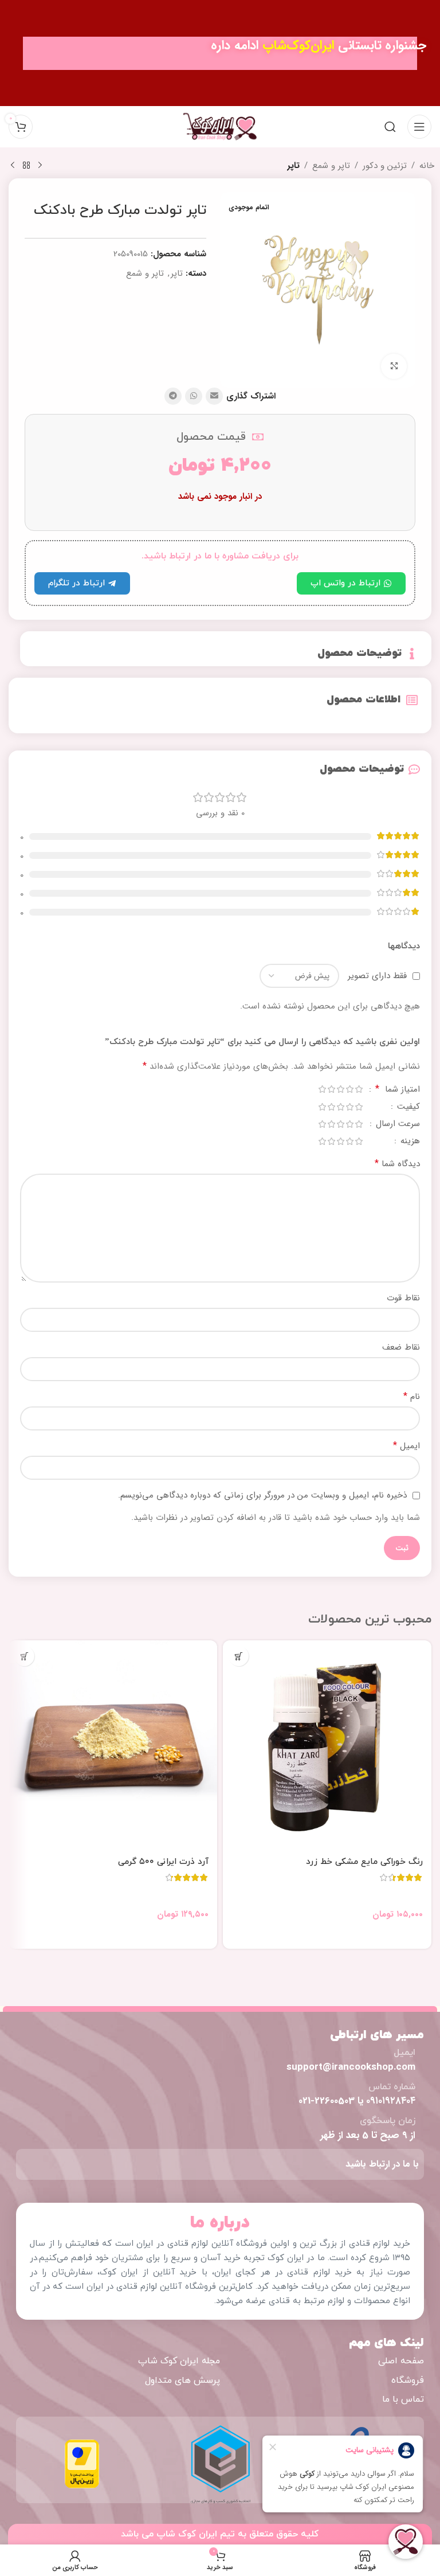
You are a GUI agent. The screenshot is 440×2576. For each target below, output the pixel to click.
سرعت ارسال (396, 1125)
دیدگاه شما (397, 1164)
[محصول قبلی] (40, 166)
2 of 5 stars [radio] (349, 1089)
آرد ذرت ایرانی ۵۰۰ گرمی (163, 1862)
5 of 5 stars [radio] (322, 1089)
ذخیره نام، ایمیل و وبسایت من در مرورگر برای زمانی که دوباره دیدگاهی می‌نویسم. (262, 1495)
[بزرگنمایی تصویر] (394, 367)
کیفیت (407, 1108)
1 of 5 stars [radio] (359, 1089)
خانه (427, 166)
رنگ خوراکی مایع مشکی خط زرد (364, 1862)
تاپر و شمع (331, 166)
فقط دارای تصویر (377, 976)
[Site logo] (220, 126)
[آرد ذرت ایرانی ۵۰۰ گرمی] (113, 1745)
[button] (239, 1656)
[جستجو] (390, 127)
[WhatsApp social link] (194, 396)
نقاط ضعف (401, 1347)
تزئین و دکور (385, 166)
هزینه (409, 1142)
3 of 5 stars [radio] (340, 1089)
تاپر (293, 166)
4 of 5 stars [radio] (331, 1089)
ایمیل (406, 1446)
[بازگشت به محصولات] (26, 166)
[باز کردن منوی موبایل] (419, 127)
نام (412, 1397)
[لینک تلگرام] (173, 396)
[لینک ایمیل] (214, 396)
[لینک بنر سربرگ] (220, 53)
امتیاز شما (398, 1090)
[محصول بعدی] (13, 166)
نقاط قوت (403, 1298)
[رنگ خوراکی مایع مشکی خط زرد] (327, 1745)
